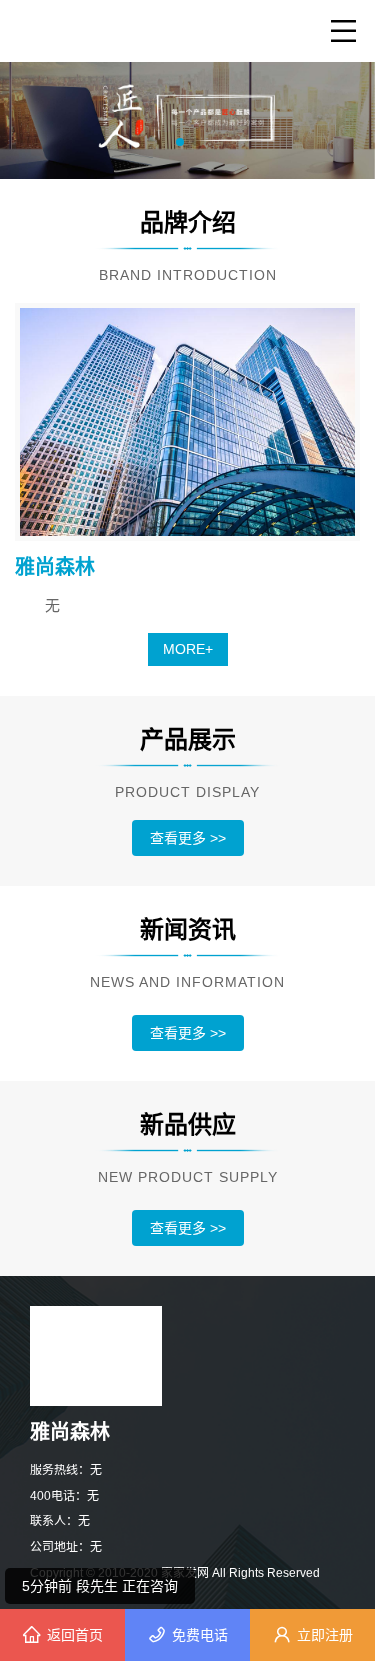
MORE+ (188, 649)
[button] (180, 142)
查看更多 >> (188, 838)
